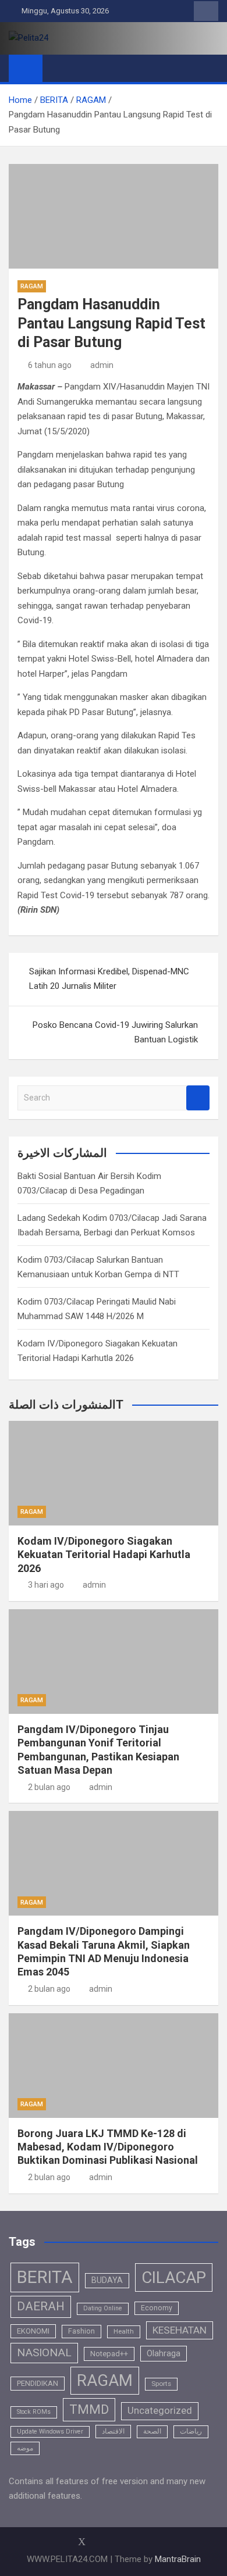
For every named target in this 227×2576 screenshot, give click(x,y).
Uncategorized (160, 2411)
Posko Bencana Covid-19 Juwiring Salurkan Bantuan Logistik (115, 1032)
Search (198, 1098)
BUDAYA (107, 2280)
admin (102, 365)
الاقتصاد (113, 2431)
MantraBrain (178, 2559)
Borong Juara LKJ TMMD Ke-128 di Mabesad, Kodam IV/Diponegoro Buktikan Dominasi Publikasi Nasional (108, 2147)
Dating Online (103, 2308)
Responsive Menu (206, 11)
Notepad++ (109, 2354)
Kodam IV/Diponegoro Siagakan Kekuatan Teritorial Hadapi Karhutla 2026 (104, 1555)
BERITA (45, 2277)
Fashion (81, 2331)
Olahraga (164, 2353)
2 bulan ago (49, 1787)
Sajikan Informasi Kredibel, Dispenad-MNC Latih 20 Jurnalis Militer (109, 979)
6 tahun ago (50, 365)
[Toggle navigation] (57, 68)
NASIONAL (44, 2352)
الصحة (152, 2431)
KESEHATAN (180, 2330)
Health (124, 2331)
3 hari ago (46, 1585)
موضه (25, 2448)
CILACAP (174, 2277)
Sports (161, 2384)
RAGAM (32, 286)
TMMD (89, 2409)
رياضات (191, 2431)
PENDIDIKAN (38, 2383)
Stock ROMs (34, 2412)
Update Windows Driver (50, 2432)
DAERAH (41, 2306)
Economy (157, 2308)
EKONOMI (33, 2331)
